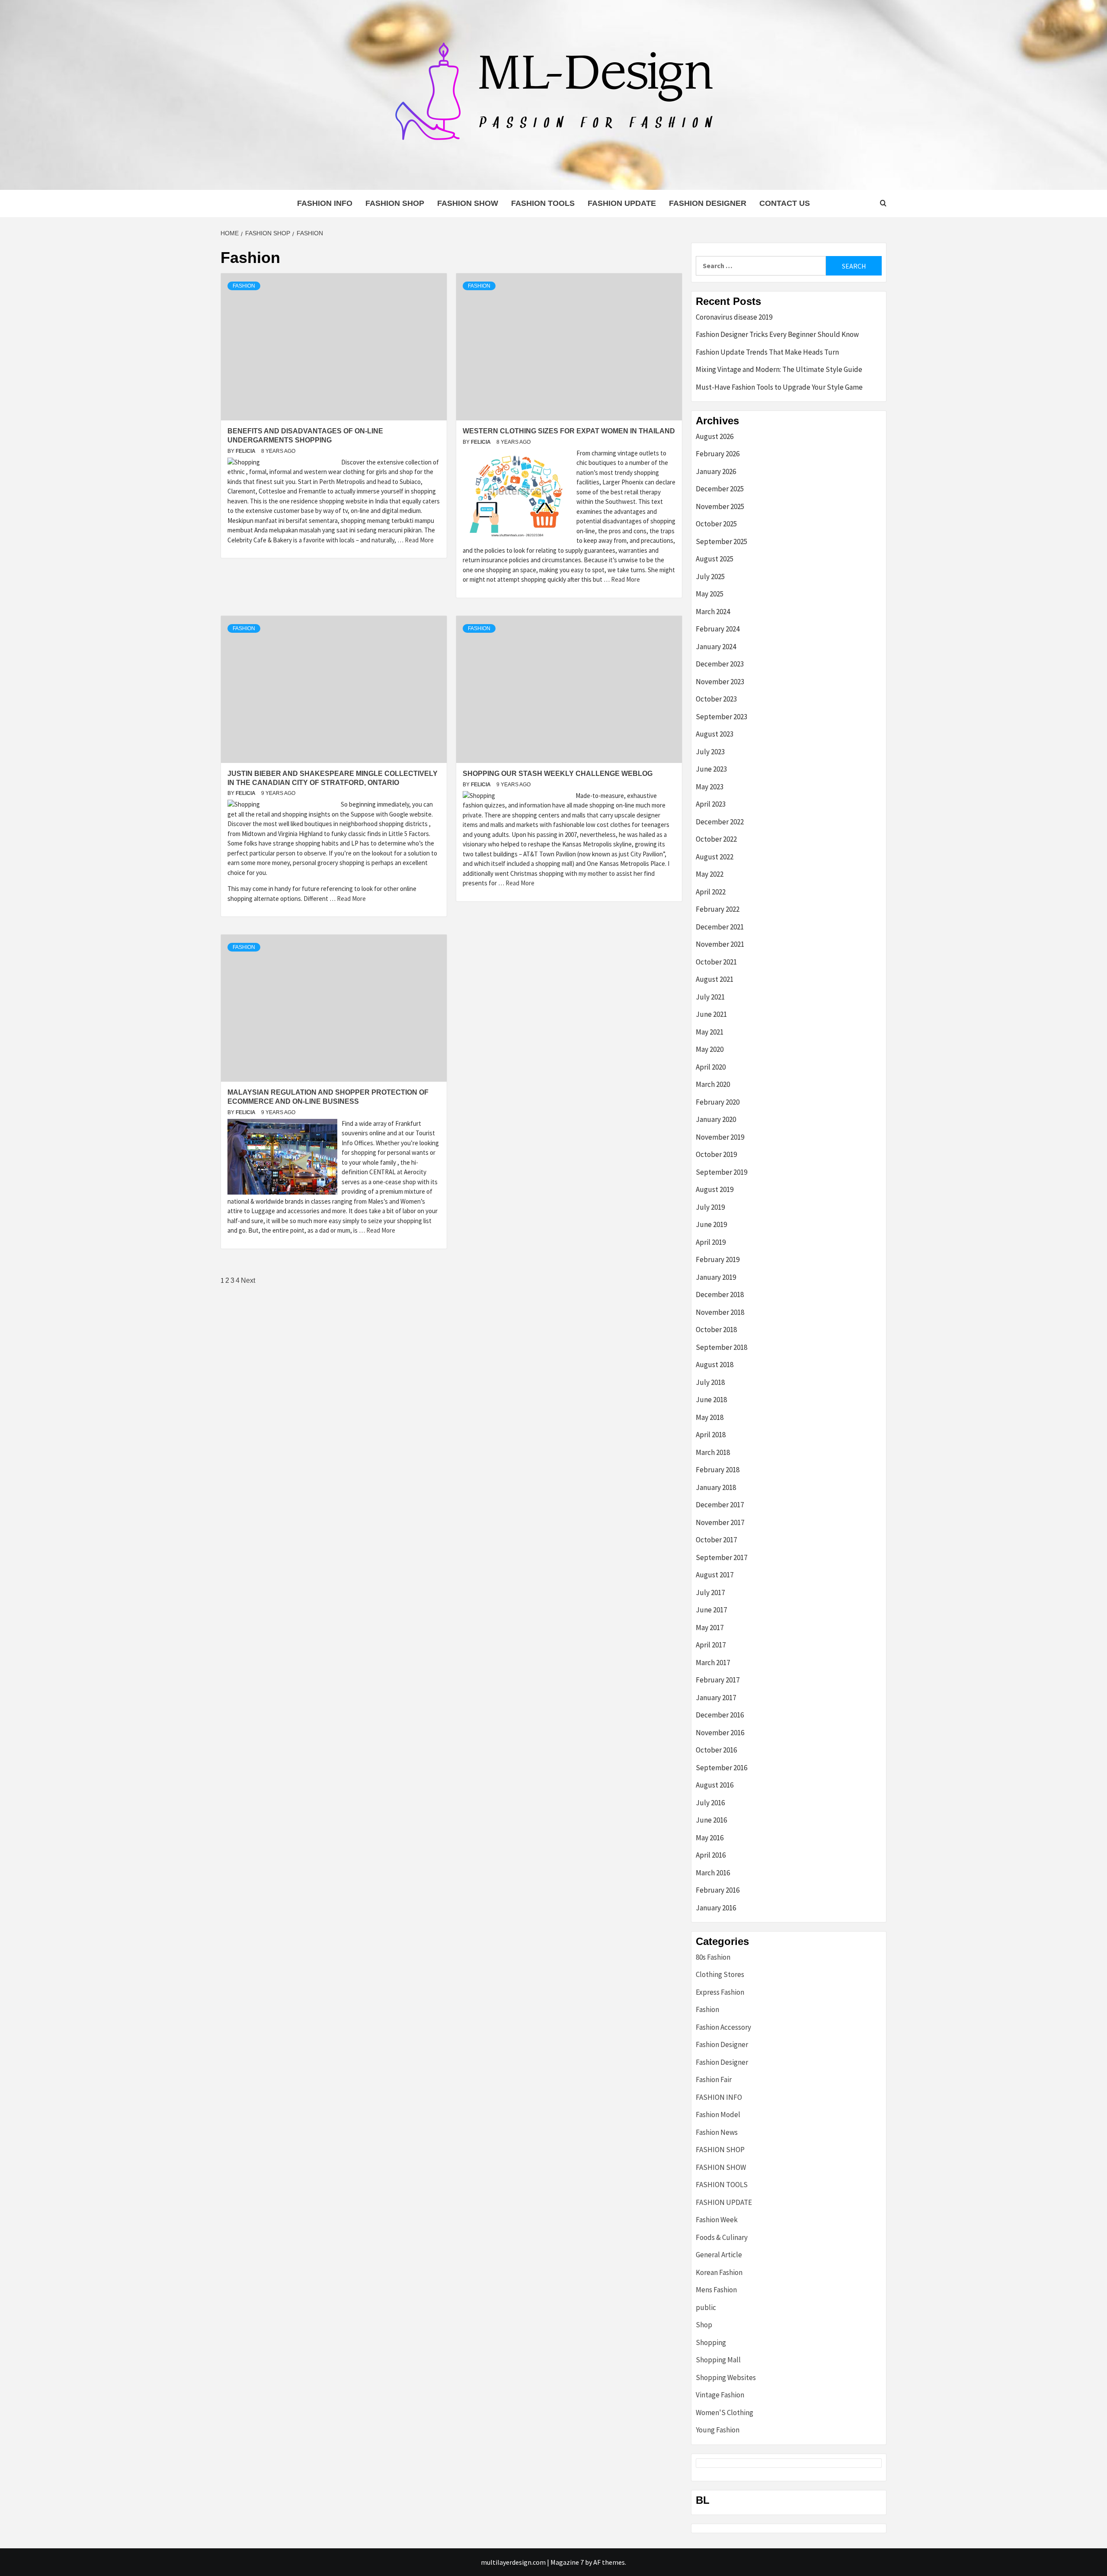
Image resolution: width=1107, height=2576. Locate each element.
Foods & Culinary (722, 2237)
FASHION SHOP (395, 203)
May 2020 (710, 1049)
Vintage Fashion (720, 2395)
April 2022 (711, 892)
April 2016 (711, 1855)
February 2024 (718, 629)
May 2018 (710, 1417)
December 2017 (720, 1505)
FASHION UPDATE (622, 203)
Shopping (711, 2342)
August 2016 (715, 1785)
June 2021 (711, 1014)
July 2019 (710, 1207)
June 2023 (711, 769)
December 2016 (720, 1715)
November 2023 (720, 682)
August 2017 (715, 1575)
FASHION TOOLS (543, 203)
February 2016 (718, 1890)
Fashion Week (717, 2220)
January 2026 (716, 471)
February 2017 (718, 1680)
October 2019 (716, 1154)
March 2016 (713, 1873)
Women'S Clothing (725, 2413)
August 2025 (715, 559)
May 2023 (710, 787)
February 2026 (718, 454)
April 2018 (711, 1435)
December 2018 (720, 1294)
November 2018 (720, 1312)
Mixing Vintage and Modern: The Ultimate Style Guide (779, 369)
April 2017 (711, 1645)
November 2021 (720, 944)
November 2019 (720, 1137)
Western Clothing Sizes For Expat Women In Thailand (569, 431)
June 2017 (711, 1610)
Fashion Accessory (723, 2027)
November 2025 (720, 506)
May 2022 (710, 874)
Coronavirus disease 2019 (734, 317)
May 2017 (710, 1628)
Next (248, 1280)
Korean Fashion (719, 2272)
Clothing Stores (720, 1974)
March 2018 (713, 1452)
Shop (704, 2325)
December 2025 (720, 489)
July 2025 (710, 577)
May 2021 (710, 1032)
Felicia (246, 451)
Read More (419, 540)
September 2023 (721, 717)
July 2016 (710, 1803)
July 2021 (710, 997)
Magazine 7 (567, 2562)
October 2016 (716, 1750)
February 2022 (718, 909)
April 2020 (711, 1067)
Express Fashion (720, 1992)
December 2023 (720, 664)
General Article (719, 2255)
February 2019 (718, 1259)
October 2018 (716, 1330)
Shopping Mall (718, 2360)
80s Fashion (713, 1957)
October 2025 (716, 524)
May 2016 (710, 1838)
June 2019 (711, 1224)
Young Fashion (718, 2430)
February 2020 (718, 1102)
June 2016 (711, 1820)
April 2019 (711, 1242)
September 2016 (721, 1768)
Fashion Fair (714, 2079)
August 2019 (715, 1189)
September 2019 (721, 1172)
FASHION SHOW (468, 203)
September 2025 (721, 541)
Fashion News (717, 2132)
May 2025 (710, 594)
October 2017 (716, 1540)
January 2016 (716, 1908)
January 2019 (716, 1277)
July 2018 (710, 1382)
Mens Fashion (716, 2290)
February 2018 (718, 1470)
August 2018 (715, 1365)
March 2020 (713, 1084)
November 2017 (720, 1522)
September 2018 (721, 1347)
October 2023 (716, 699)
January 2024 (716, 647)
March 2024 (713, 612)
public (706, 2307)
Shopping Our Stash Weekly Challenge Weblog (558, 774)
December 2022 (720, 822)
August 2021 (715, 979)
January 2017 (716, 1698)
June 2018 (711, 1400)
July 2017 (710, 1592)
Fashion (244, 286)
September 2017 (721, 1557)
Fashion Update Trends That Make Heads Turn (767, 352)
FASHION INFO (325, 203)
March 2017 (713, 1663)
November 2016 (720, 1733)
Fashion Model (718, 2115)
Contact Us (785, 203)
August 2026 (715, 436)
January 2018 (716, 1487)
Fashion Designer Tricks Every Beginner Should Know (777, 334)
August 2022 (715, 857)
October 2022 (716, 839)
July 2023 (710, 752)
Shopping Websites (726, 2377)
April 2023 (711, 804)
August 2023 (715, 734)
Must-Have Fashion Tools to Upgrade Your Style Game (779, 387)
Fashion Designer (708, 203)
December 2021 (720, 927)
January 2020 (716, 1119)
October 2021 (716, 962)
